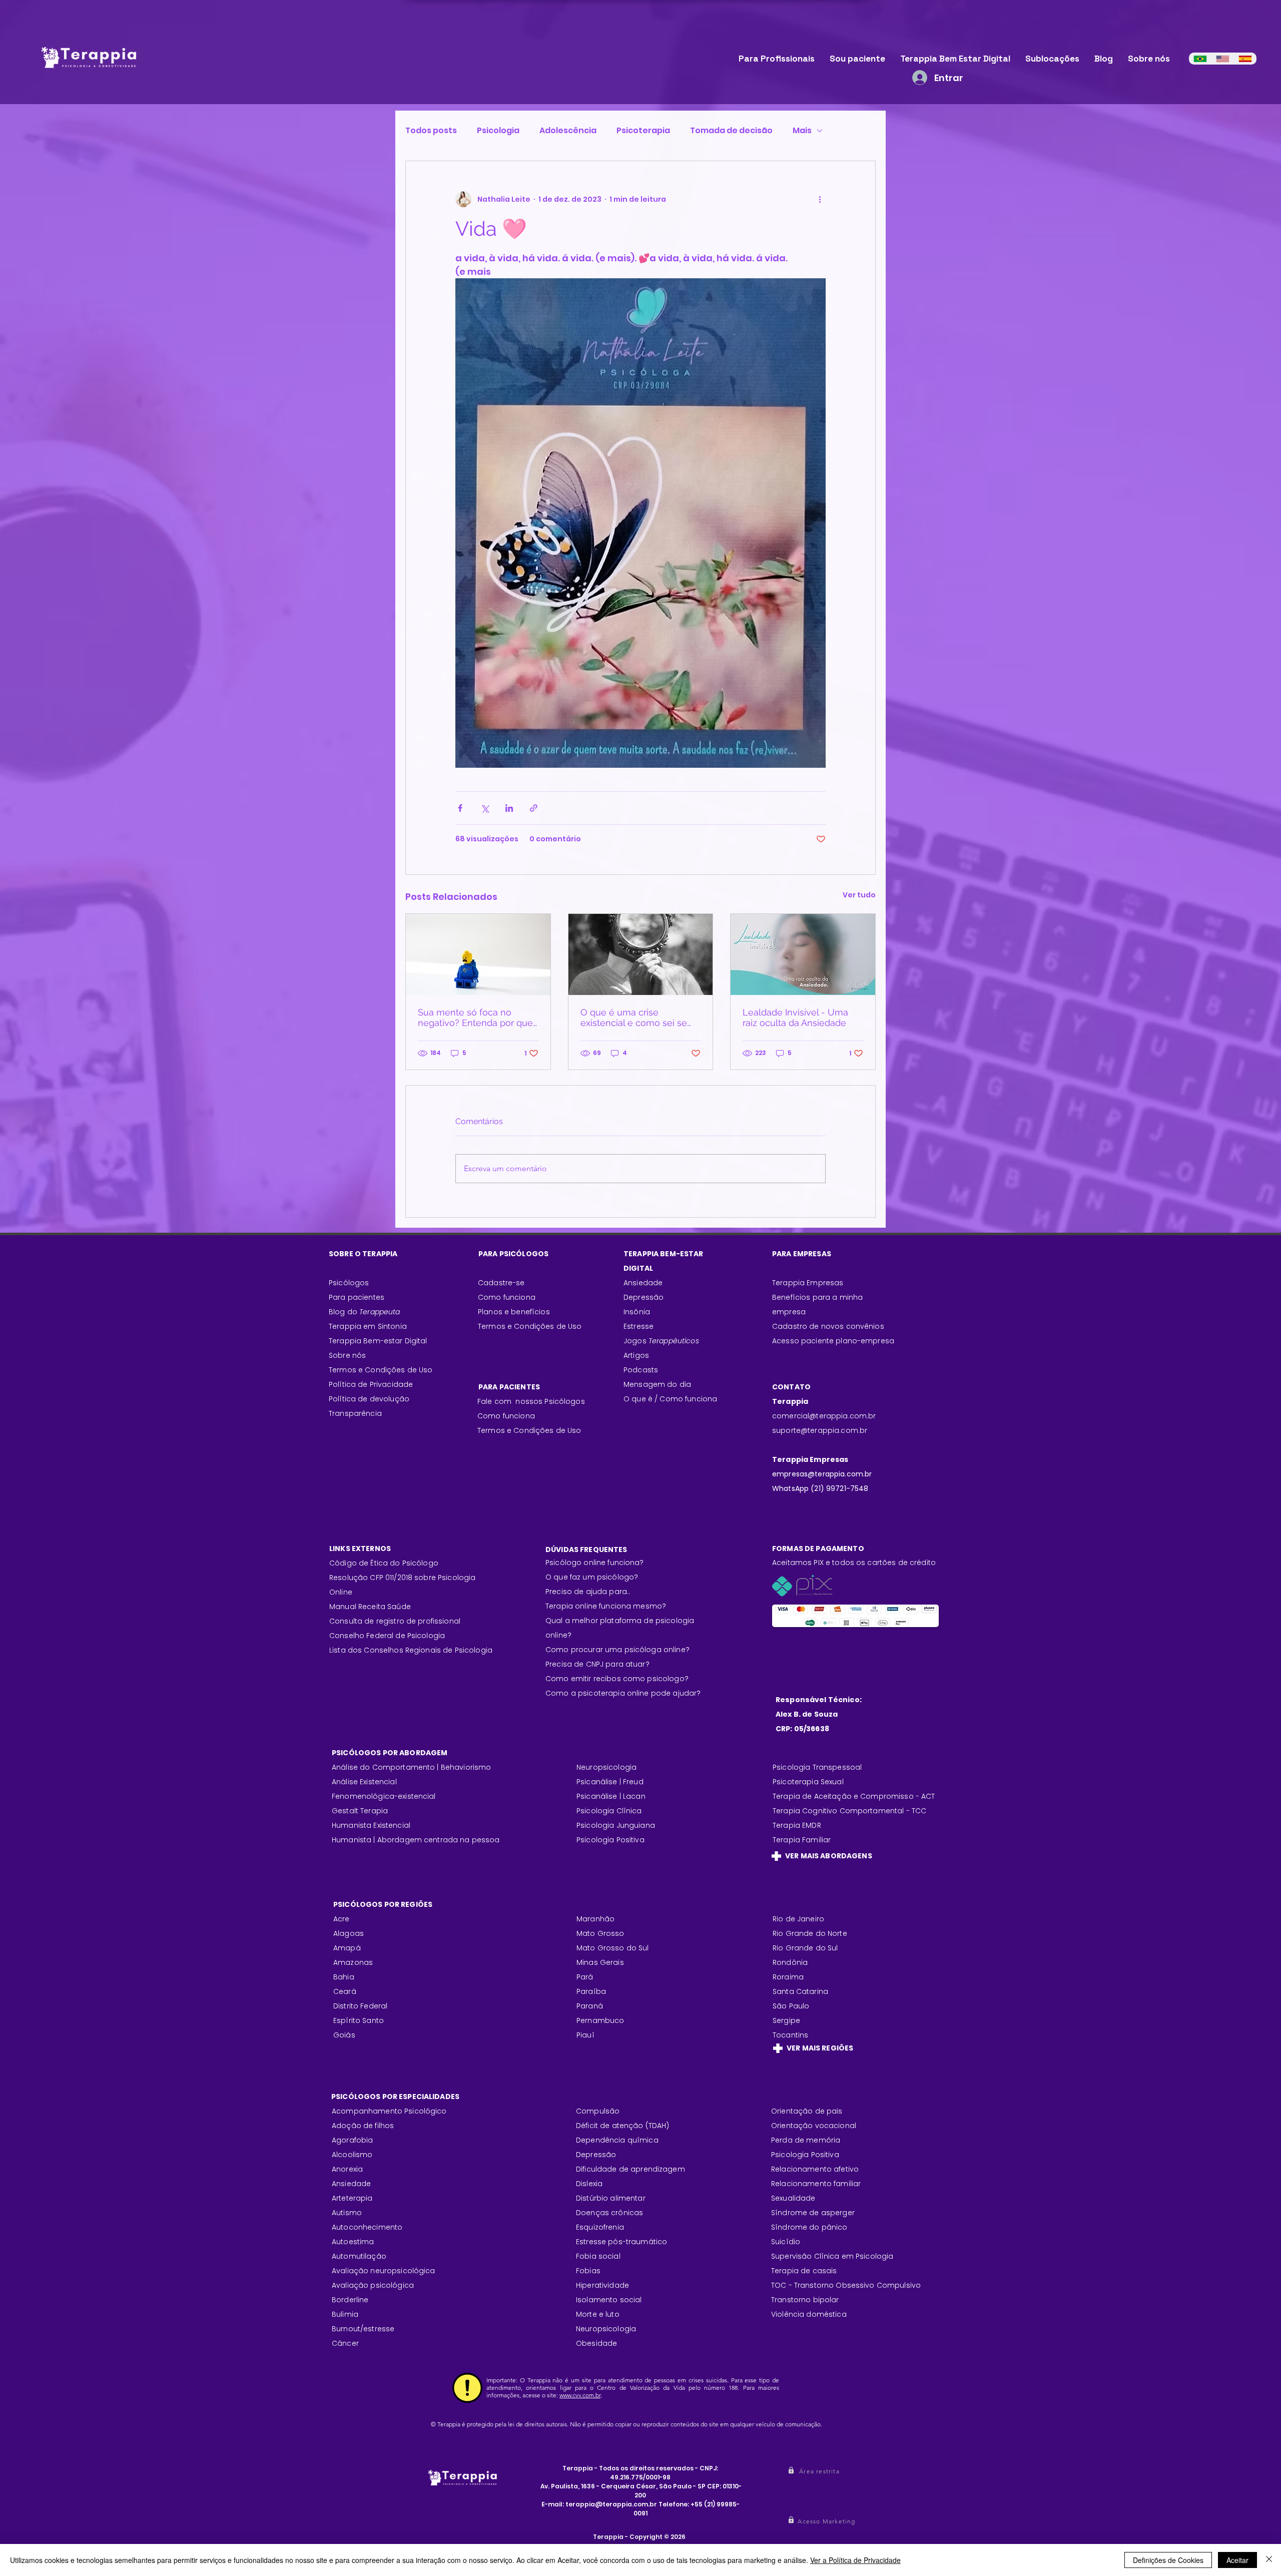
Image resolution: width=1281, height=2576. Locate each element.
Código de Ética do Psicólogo (384, 1563)
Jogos (661, 1341)
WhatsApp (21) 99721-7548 (820, 1488)
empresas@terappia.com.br (823, 1474)
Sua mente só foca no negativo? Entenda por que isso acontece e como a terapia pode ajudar (475, 1017)
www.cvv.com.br (580, 2395)
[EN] (1223, 59)
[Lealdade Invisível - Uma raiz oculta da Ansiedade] (803, 954)
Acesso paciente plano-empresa (833, 1341)
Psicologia (498, 131)
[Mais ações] (820, 199)
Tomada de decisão (731, 131)
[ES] (1245, 59)
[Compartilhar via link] (534, 808)
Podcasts (641, 1370)
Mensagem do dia (657, 1384)
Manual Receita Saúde (370, 1607)
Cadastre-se (501, 1283)
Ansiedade (643, 1283)
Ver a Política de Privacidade (855, 2560)
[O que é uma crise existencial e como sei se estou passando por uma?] (641, 954)
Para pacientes (357, 1297)
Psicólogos (349, 1283)
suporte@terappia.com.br (820, 1430)
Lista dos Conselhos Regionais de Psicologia (411, 1650)
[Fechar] (1269, 2560)
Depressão (644, 1297)
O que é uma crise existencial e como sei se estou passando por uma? (635, 1017)
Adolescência (568, 131)
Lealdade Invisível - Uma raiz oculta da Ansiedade (795, 1017)
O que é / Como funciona (670, 1399)
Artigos (636, 1355)
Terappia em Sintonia (368, 1326)
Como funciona (506, 1416)
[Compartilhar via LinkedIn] (509, 808)
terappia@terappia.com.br (611, 2504)
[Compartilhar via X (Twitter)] (485, 808)
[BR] (1200, 59)
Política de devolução (369, 1399)
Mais (802, 131)
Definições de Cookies (1168, 2560)
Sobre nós (347, 1355)
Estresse (638, 1326)
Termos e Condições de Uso (381, 1370)
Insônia (637, 1312)
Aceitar (1237, 2560)
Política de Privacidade (371, 1384)
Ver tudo (859, 895)
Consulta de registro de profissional (395, 1621)
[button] (820, 2471)
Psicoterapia (643, 131)
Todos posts (431, 131)
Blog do (365, 1312)
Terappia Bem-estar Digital (378, 1341)
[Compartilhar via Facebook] (460, 808)
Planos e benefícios (514, 1312)
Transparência (355, 1413)
